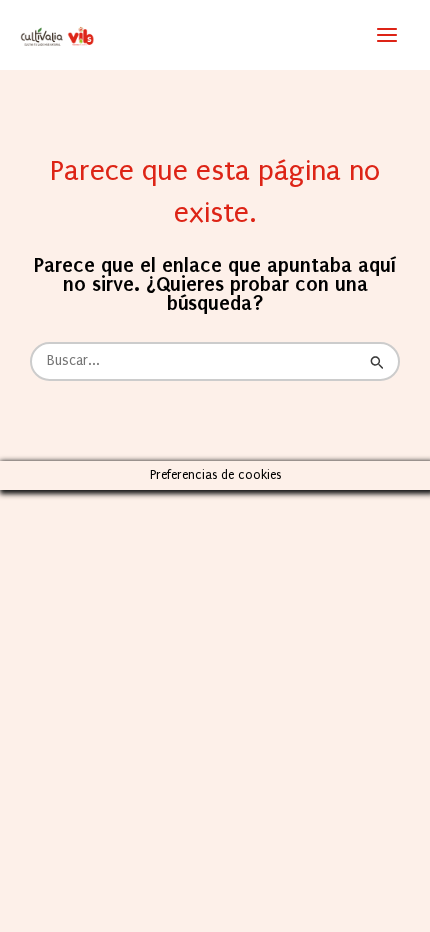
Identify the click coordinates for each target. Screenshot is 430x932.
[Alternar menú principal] (387, 35)
